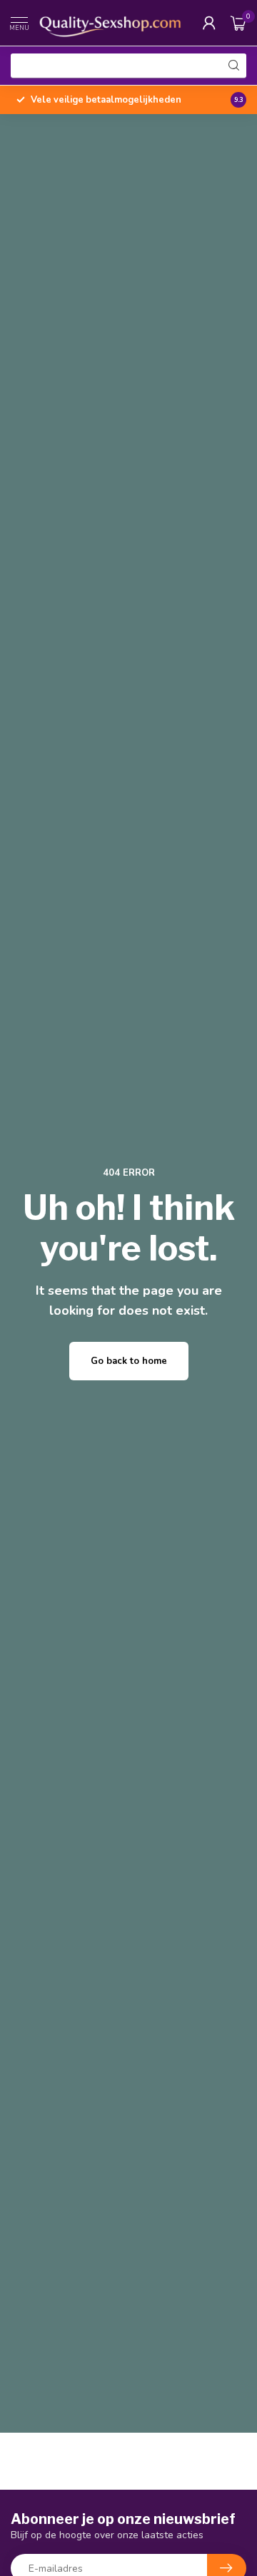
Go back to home (129, 1361)
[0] (238, 23)
